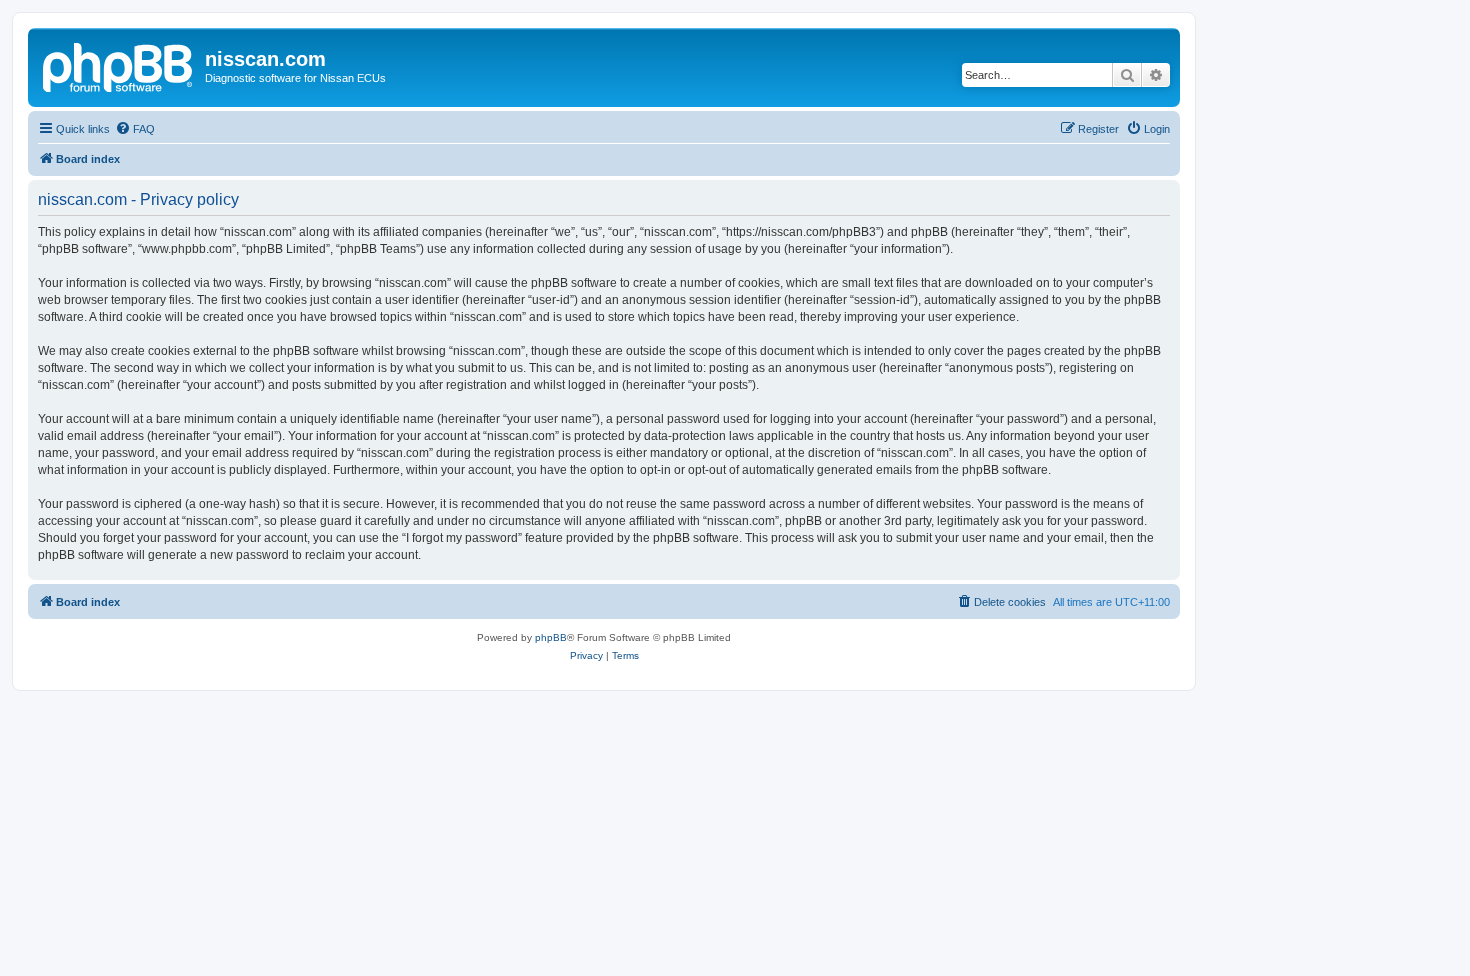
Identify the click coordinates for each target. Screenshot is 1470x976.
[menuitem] (135, 129)
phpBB (551, 637)
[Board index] (119, 65)
